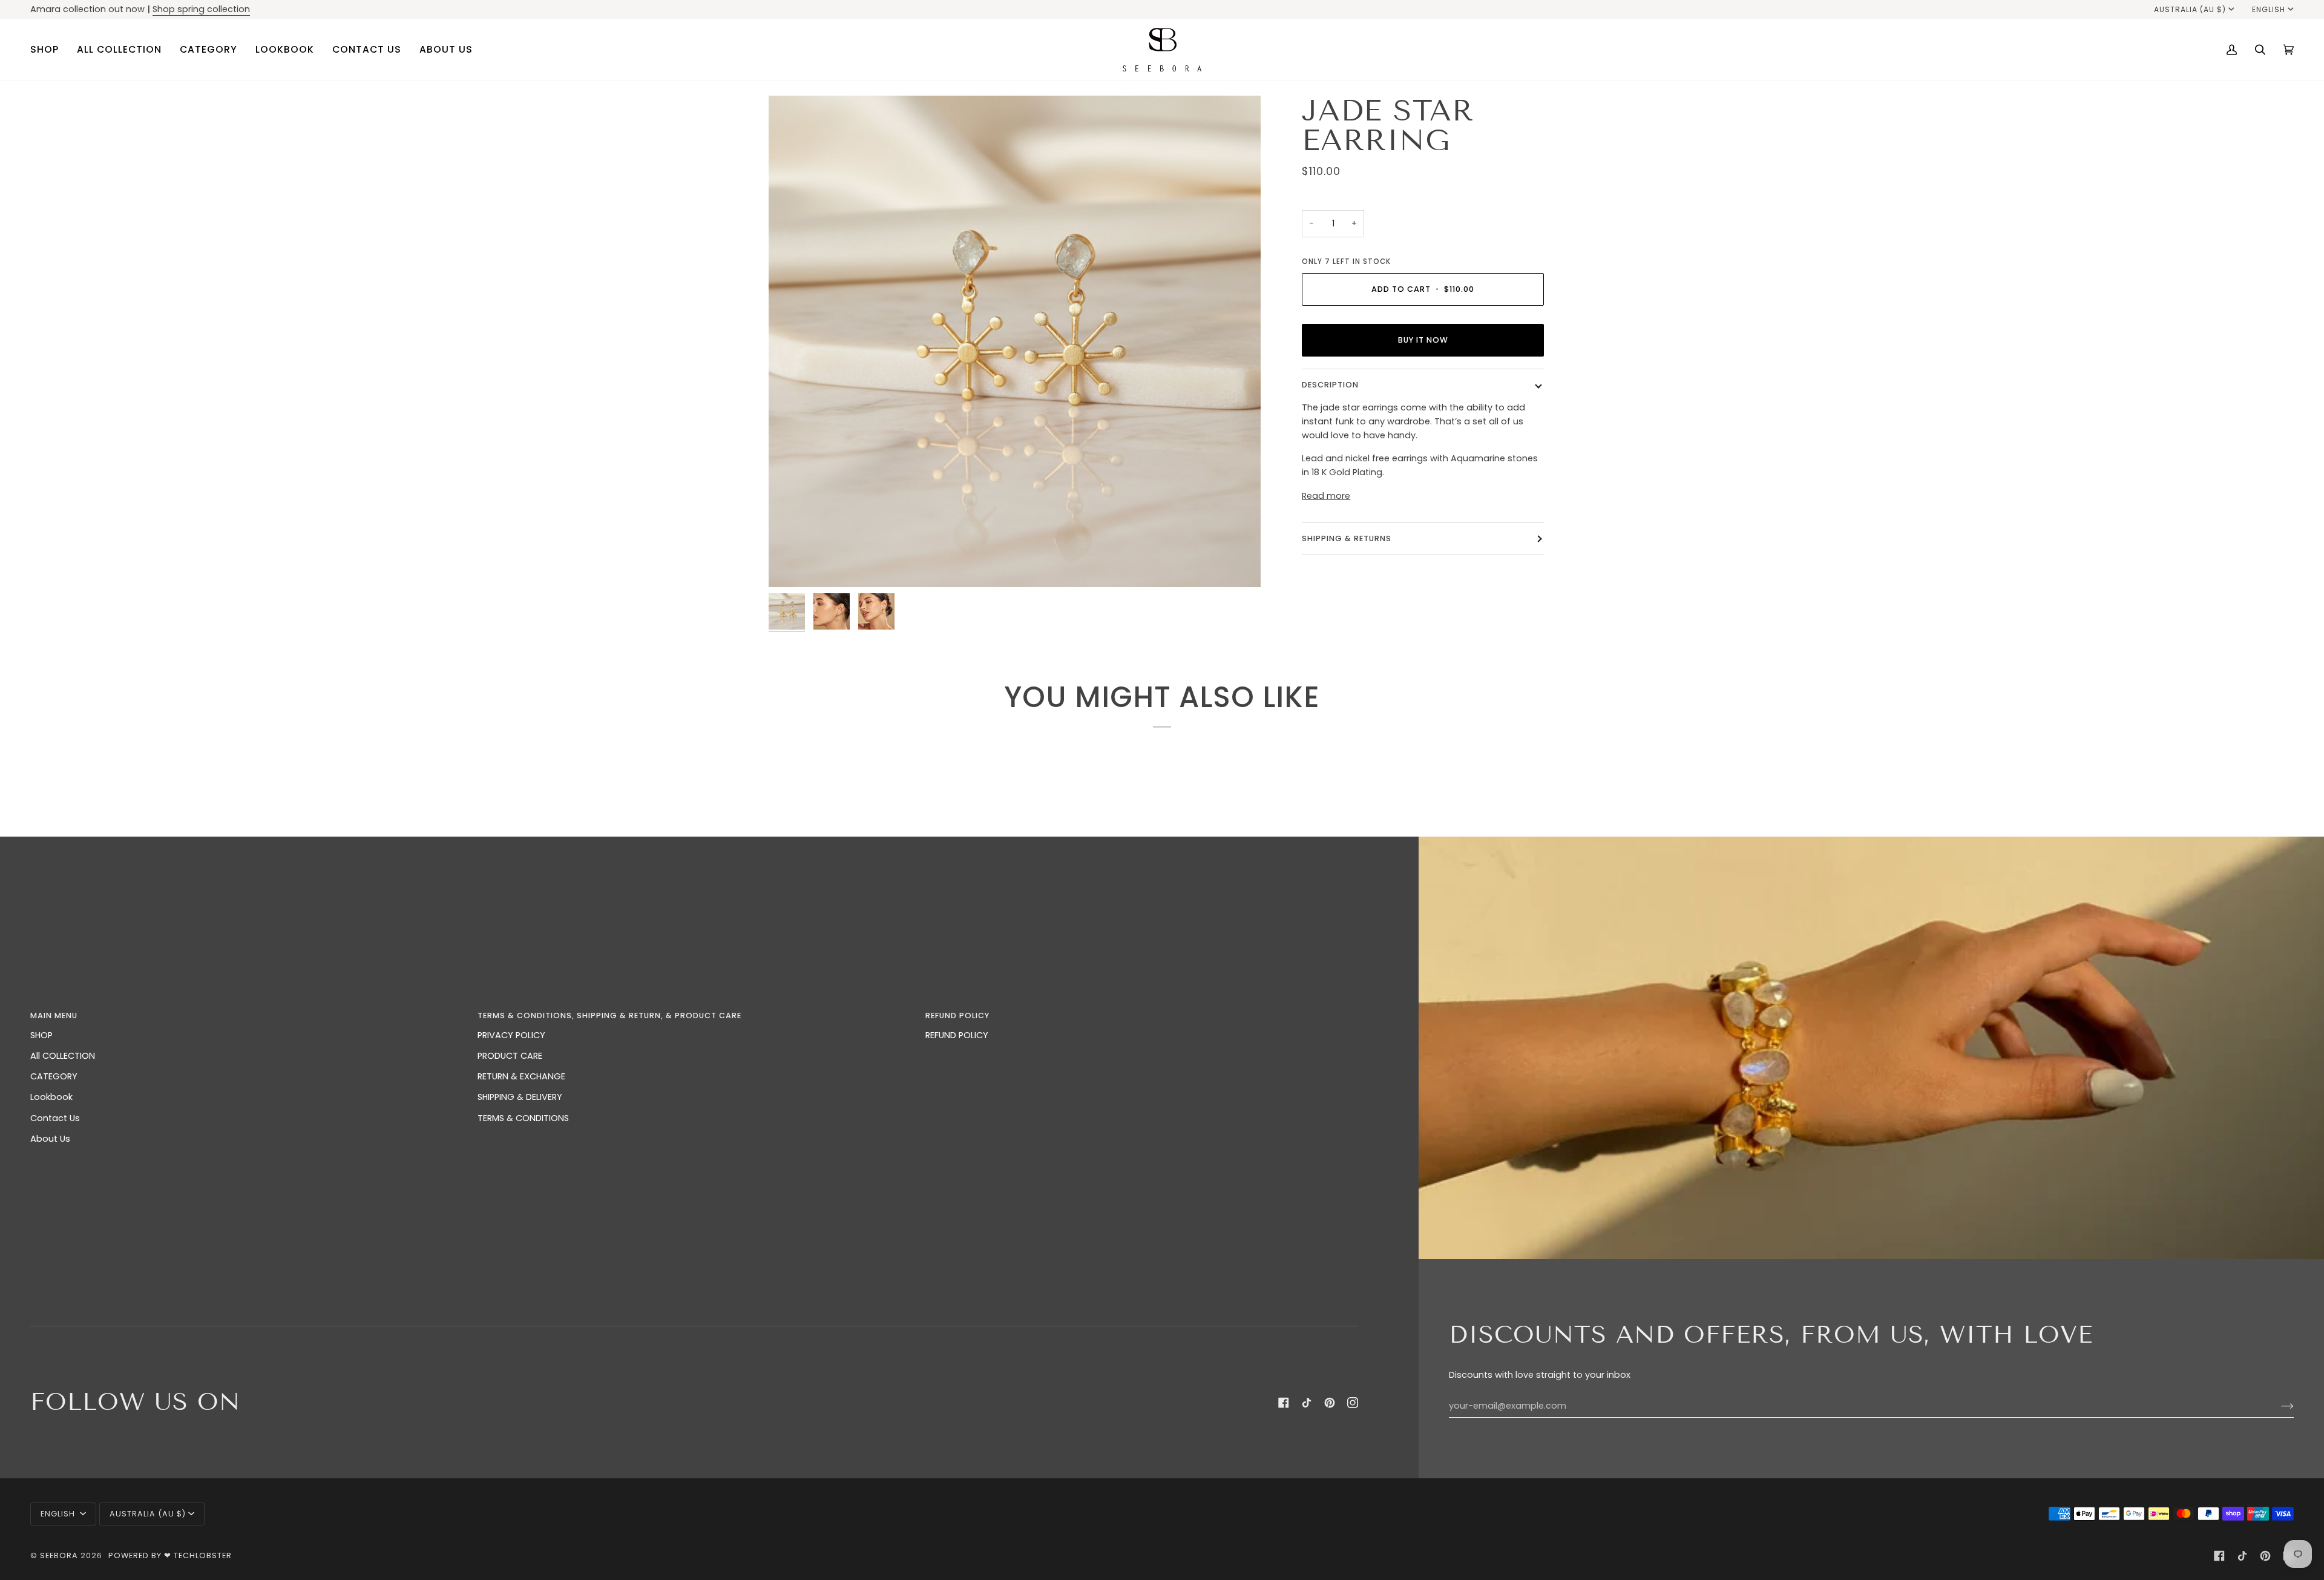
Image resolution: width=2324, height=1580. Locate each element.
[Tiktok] (1307, 1403)
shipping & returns (1347, 538)
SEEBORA (59, 1555)
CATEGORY (54, 1076)
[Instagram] (1353, 1403)
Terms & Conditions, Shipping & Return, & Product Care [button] (609, 1015)
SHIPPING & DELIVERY (520, 1097)
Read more (1326, 495)
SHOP (41, 1035)
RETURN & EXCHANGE (521, 1076)
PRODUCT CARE (510, 1056)
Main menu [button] (54, 1015)
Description (1330, 385)
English (2269, 9)
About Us (50, 1139)
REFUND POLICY (957, 1035)
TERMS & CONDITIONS (523, 1118)
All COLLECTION (63, 1056)
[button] (49, 50)
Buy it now (1423, 339)
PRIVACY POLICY (511, 1035)
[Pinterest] (1330, 1403)
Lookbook (51, 1097)
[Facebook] (1284, 1403)
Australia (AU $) (2190, 9)
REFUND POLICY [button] (957, 1015)
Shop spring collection (201, 9)
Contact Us (55, 1118)
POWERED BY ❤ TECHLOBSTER (170, 1555)
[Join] (2278, 1406)
